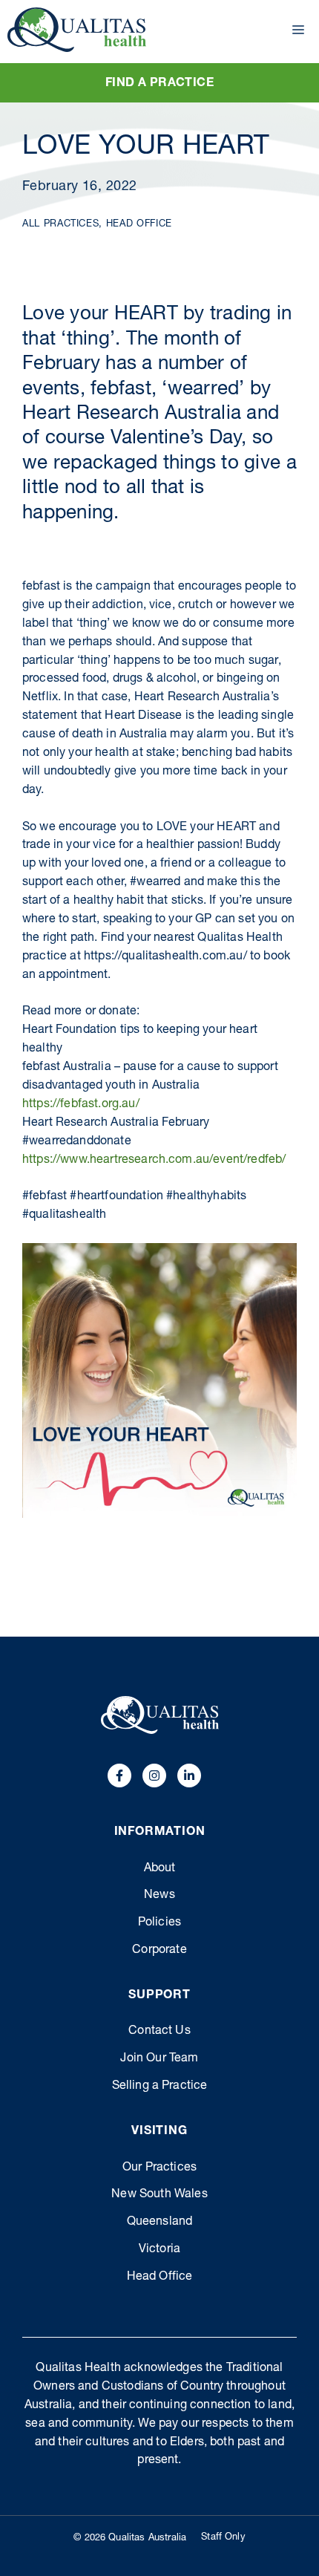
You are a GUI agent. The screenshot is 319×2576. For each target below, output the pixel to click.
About (160, 1869)
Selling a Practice (160, 2087)
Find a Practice (159, 84)
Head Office (139, 225)
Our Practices (159, 2168)
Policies (159, 1923)
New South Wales (159, 2195)
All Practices (60, 225)
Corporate (159, 1951)
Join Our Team (159, 2059)
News (159, 1896)
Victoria (159, 2250)
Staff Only (223, 2538)
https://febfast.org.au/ (81, 1105)
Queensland (160, 2223)
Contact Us (159, 2032)
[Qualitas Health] (77, 30)
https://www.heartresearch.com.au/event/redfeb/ (154, 1161)
